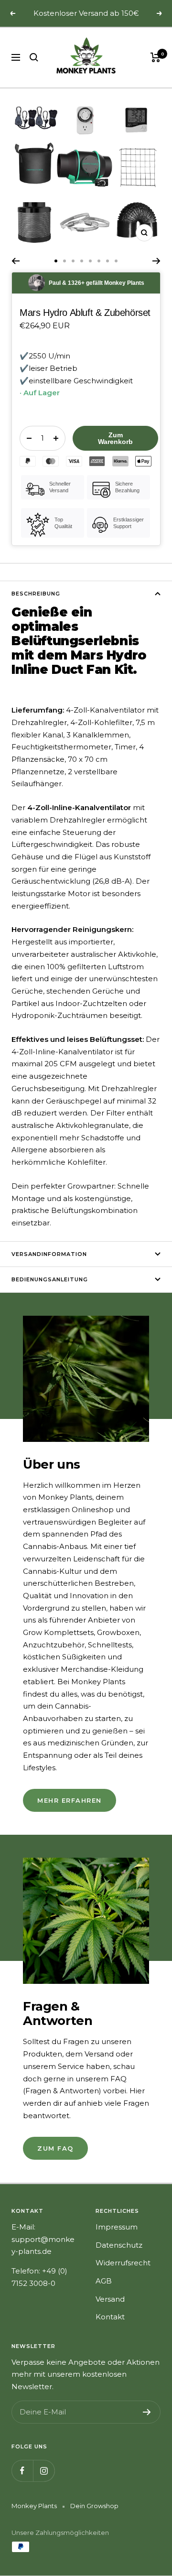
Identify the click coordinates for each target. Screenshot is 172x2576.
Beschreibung (36, 594)
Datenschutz (119, 2245)
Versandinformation (49, 1254)
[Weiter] (156, 261)
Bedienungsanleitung (50, 1279)
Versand (110, 2299)
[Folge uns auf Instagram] (44, 2471)
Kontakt (110, 2317)
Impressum (117, 2227)
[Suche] (34, 57)
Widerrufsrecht (123, 2263)
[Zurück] (16, 261)
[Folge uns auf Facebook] (22, 2471)
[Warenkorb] (156, 57)
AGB (104, 2281)
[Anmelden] (147, 2412)
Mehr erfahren (70, 1800)
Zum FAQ (55, 2148)
